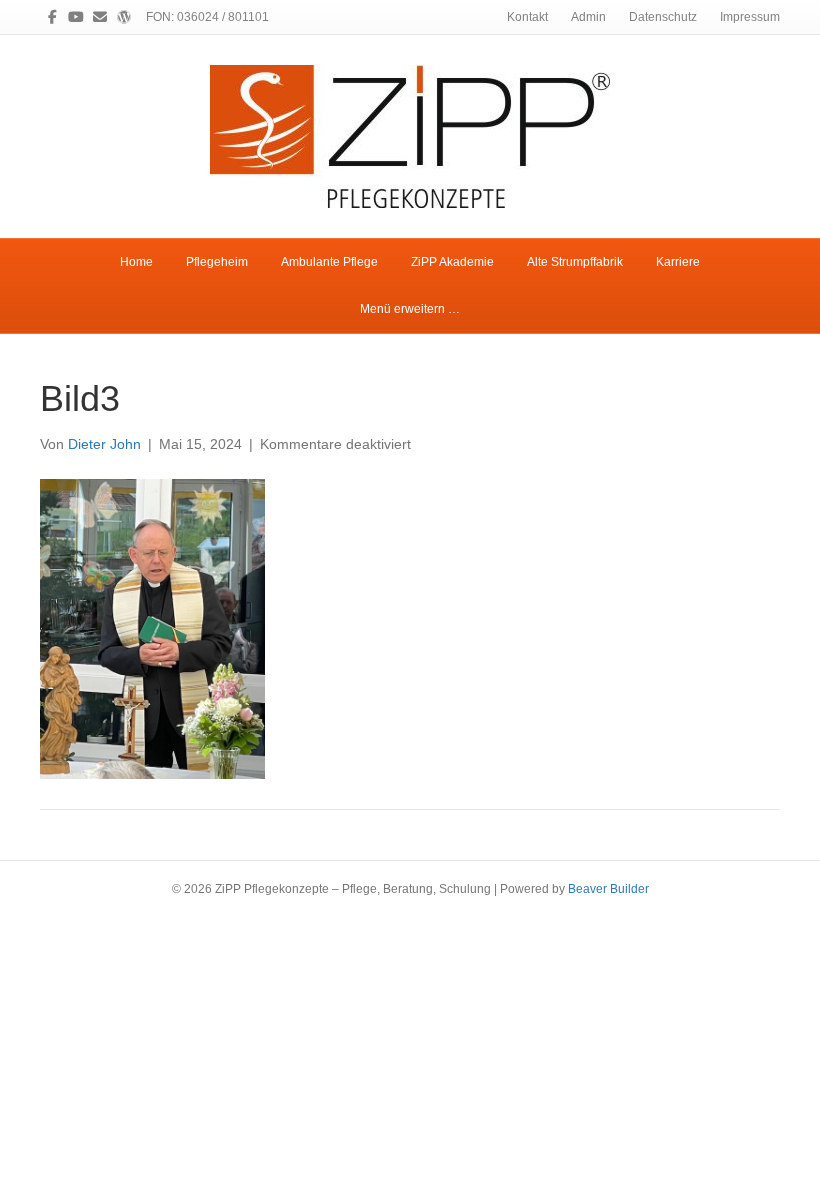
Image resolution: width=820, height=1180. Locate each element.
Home (136, 262)
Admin (588, 17)
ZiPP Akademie (452, 262)
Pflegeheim (217, 262)
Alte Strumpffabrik (575, 262)
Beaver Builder (608, 889)
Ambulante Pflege (329, 262)
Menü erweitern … (410, 309)
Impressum (750, 17)
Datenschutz (663, 17)
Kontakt (527, 17)
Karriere (678, 262)
